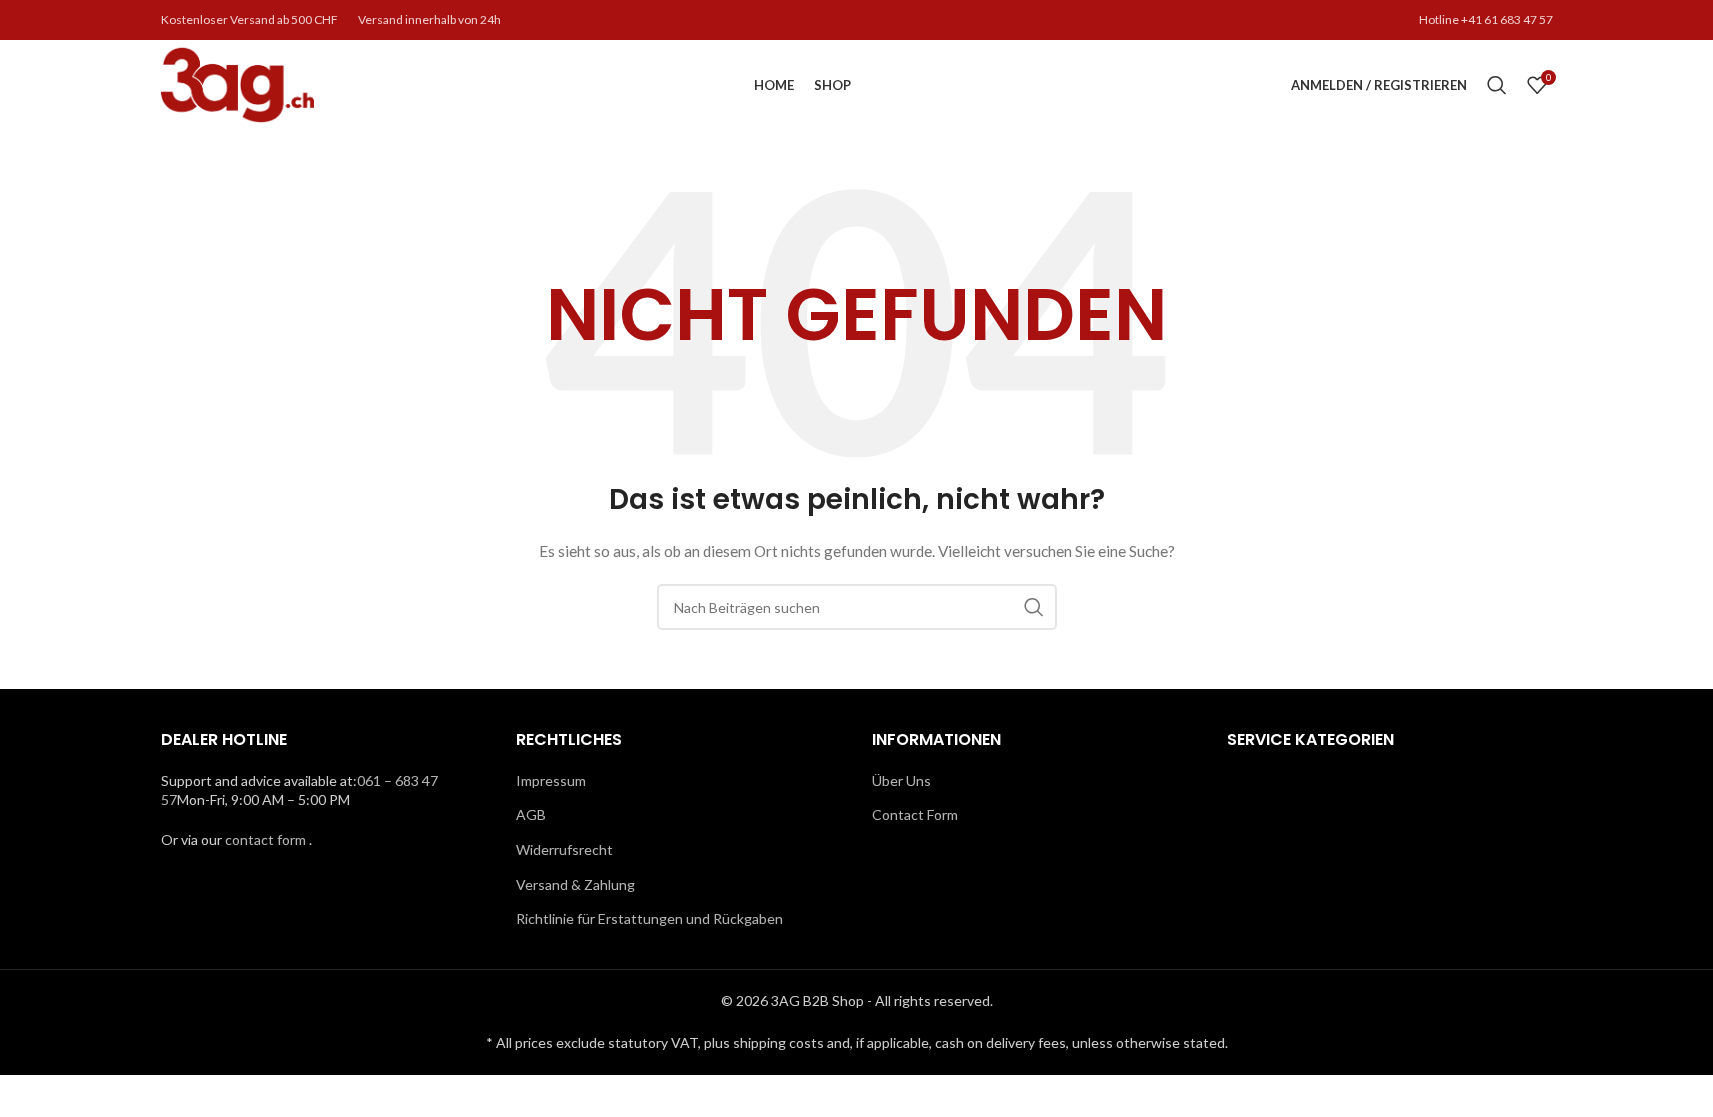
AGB (531, 814)
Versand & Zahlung (575, 884)
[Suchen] (1497, 85)
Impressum (551, 780)
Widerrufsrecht (564, 849)
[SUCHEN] (1034, 607)
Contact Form (915, 814)
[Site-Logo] (237, 83)
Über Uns (901, 780)
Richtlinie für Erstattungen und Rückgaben (649, 918)
